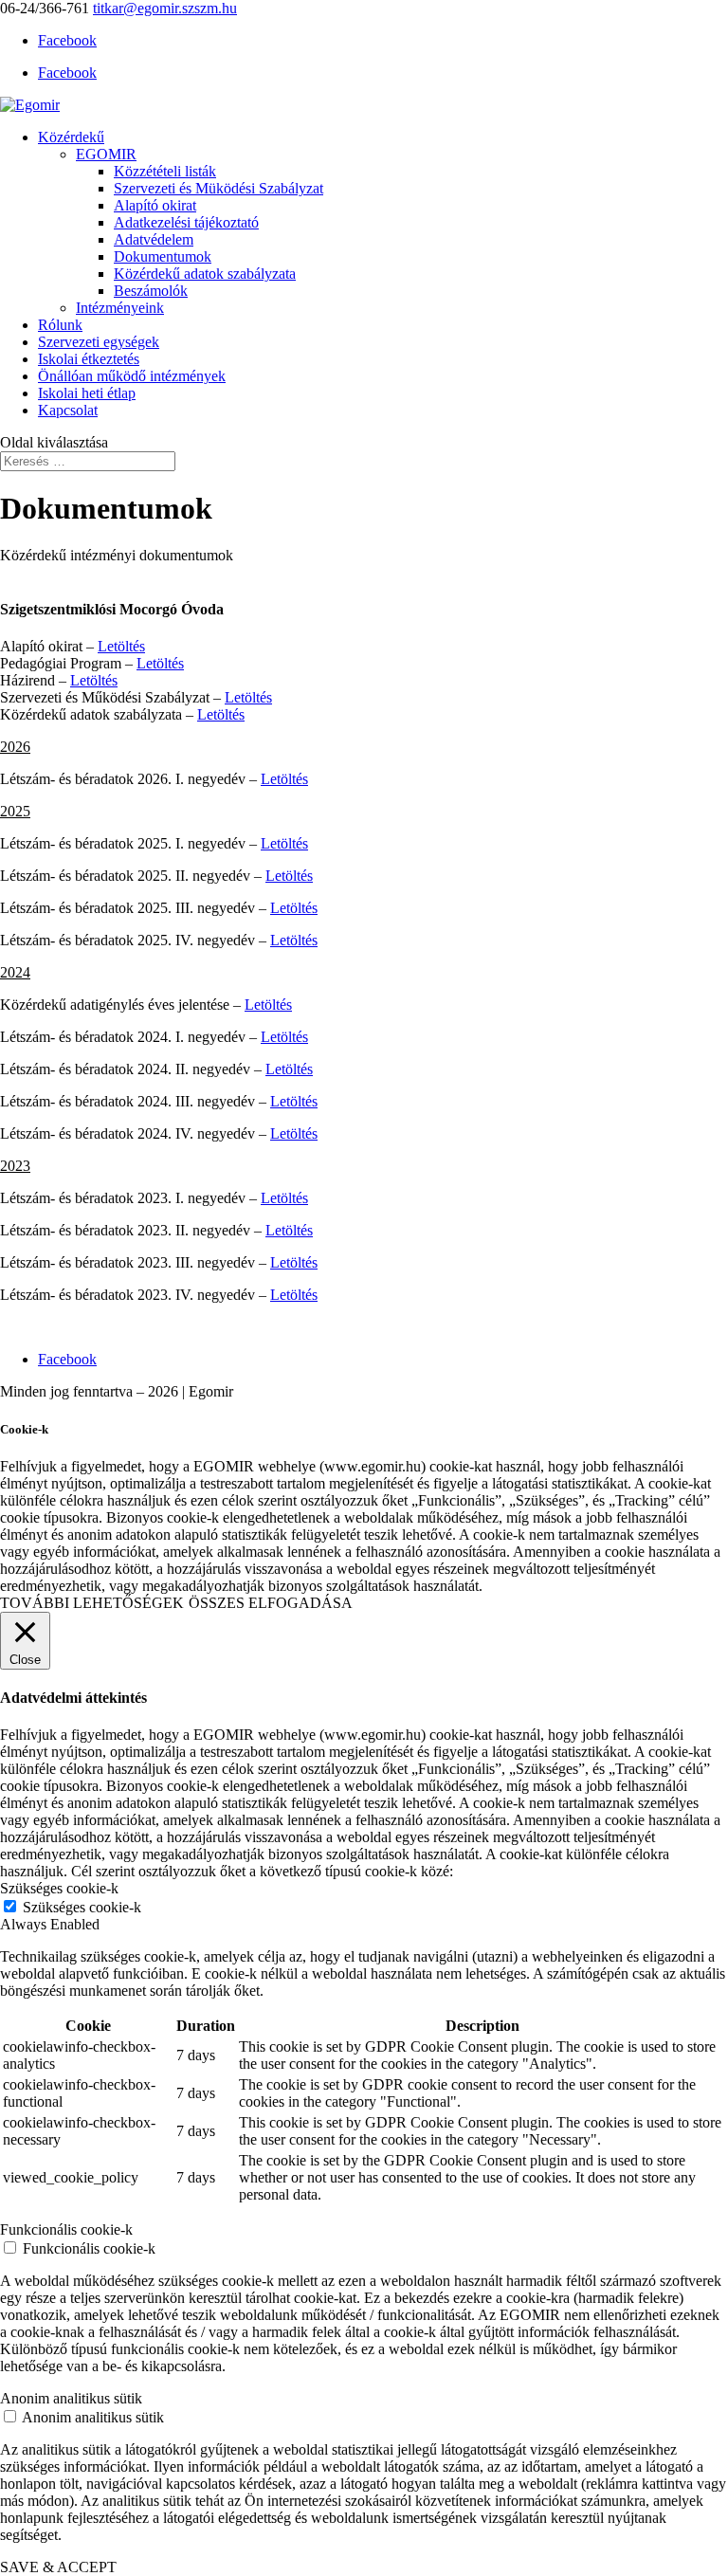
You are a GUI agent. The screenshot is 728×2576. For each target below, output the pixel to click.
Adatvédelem (154, 239)
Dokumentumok (163, 256)
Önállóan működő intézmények (132, 376)
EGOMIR (106, 154)
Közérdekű (71, 137)
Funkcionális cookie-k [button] (66, 2229)
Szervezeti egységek (99, 342)
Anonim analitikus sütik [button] (71, 2398)
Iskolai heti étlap (87, 393)
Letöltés (121, 646)
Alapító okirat (155, 205)
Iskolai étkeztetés (89, 359)
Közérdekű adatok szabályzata (205, 274)
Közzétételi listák (165, 171)
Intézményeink (120, 308)
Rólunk (60, 325)
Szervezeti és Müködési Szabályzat (218, 188)
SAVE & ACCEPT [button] (58, 2567)
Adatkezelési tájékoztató (186, 222)
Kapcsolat (68, 410)
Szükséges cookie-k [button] (59, 1888)
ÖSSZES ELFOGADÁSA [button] (271, 1603)
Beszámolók (151, 291)
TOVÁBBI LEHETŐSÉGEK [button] (92, 1603)
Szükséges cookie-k (82, 1907)
